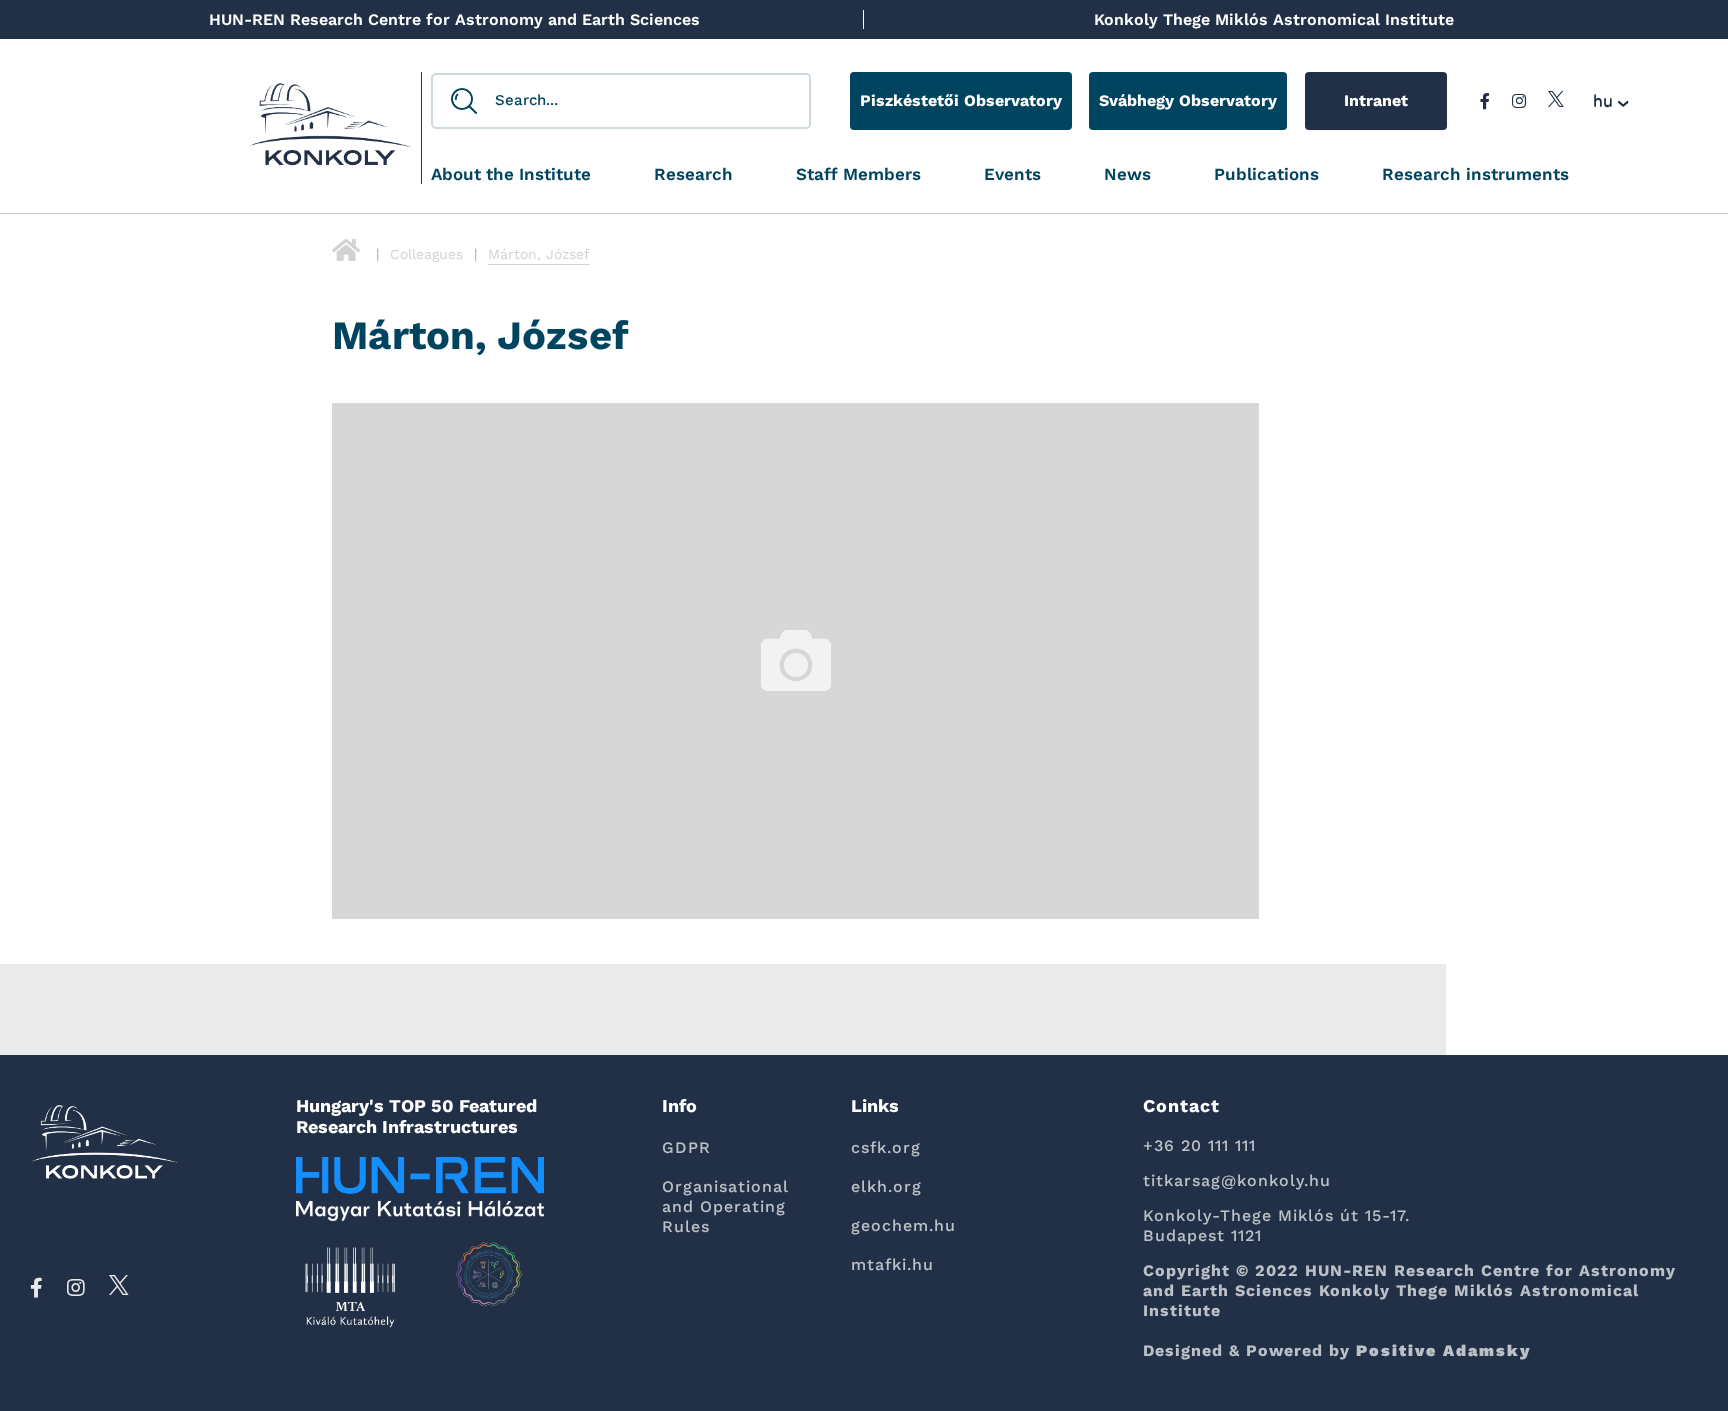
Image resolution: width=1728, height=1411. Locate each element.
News (1127, 174)
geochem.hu (903, 1225)
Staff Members (858, 174)
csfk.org (886, 1147)
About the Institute (511, 174)
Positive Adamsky (1444, 1350)
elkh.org (886, 1186)
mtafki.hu (892, 1264)
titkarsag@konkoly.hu (1237, 1180)
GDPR (686, 1147)
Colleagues (426, 254)
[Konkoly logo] (331, 130)
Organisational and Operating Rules (725, 1206)
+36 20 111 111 (1199, 1145)
